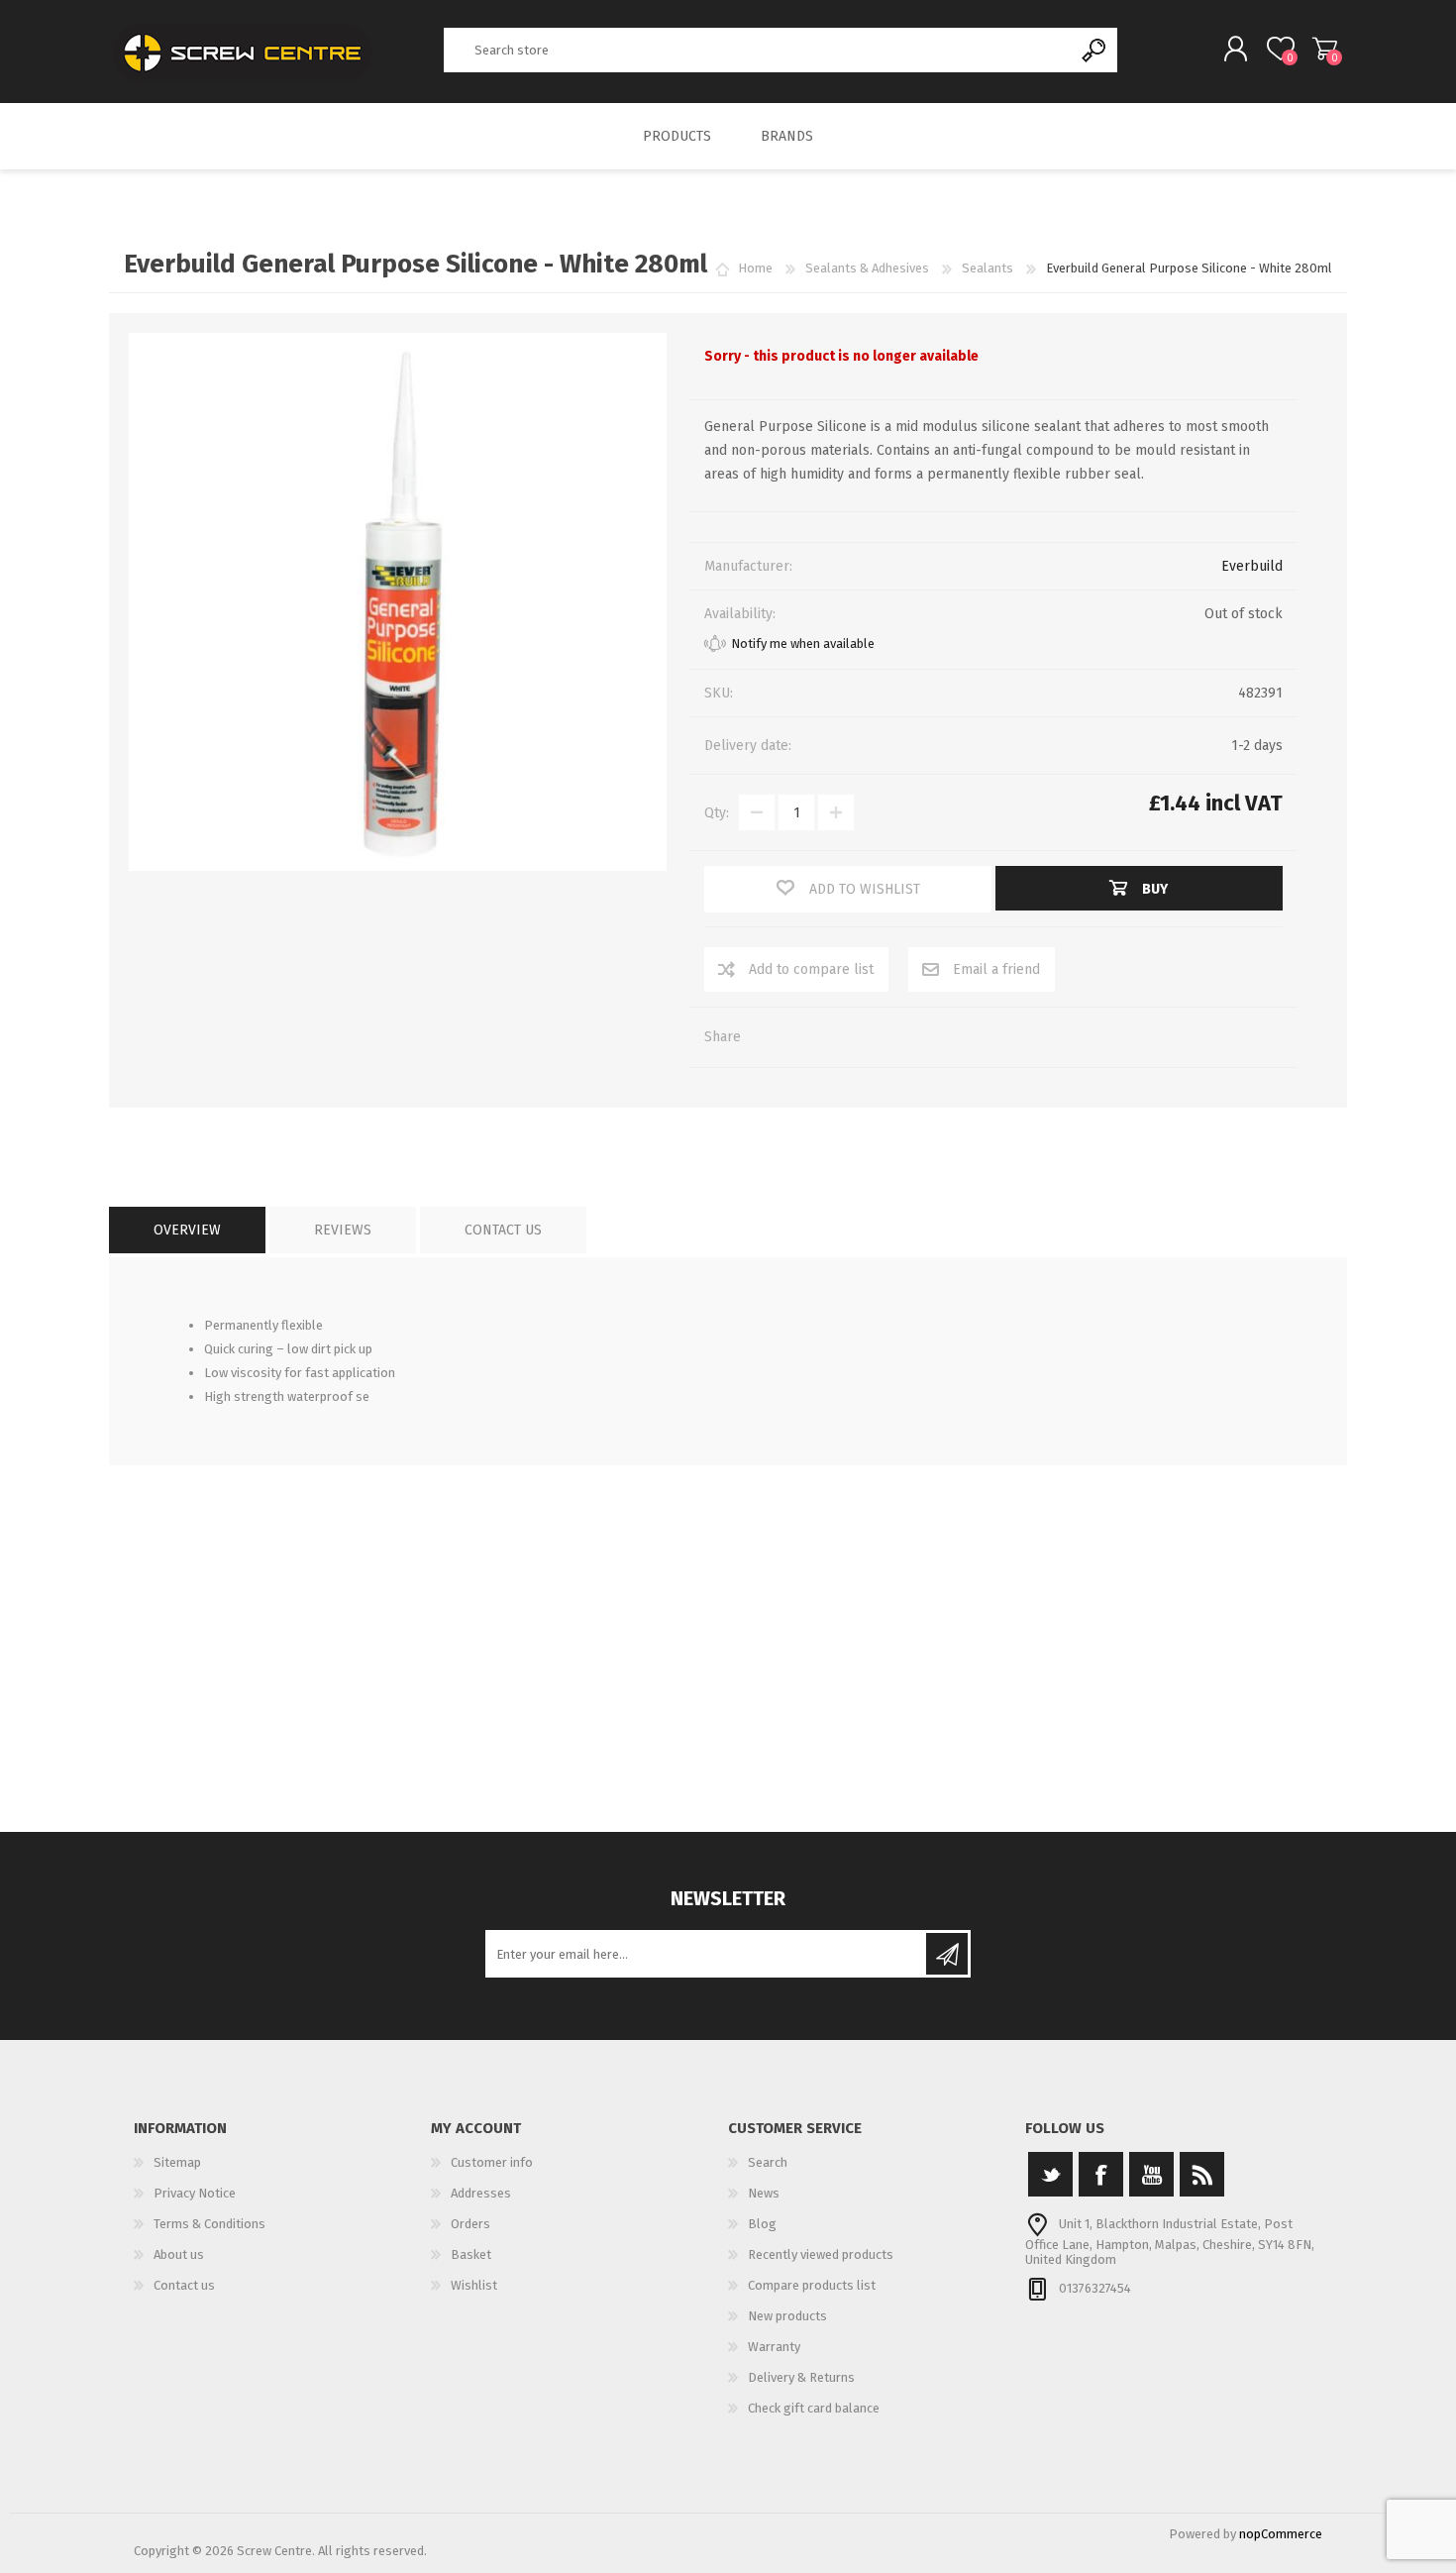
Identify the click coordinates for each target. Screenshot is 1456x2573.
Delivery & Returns (801, 2377)
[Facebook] (1101, 2174)
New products (787, 2316)
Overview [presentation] (187, 1230)
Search (1095, 50)
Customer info (492, 2162)
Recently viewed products (821, 2254)
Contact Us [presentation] (503, 1230)
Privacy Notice (195, 2193)
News (764, 2193)
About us (179, 2254)
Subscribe (947, 1954)
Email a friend (996, 969)
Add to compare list (811, 969)
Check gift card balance (814, 2408)
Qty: (717, 813)
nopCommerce (1281, 2534)
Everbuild (1252, 566)
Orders (470, 2224)
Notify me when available (803, 643)
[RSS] (1202, 2174)
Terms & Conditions (209, 2224)
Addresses (481, 2193)
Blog (762, 2224)
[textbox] (759, 50)
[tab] (187, 1230)
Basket (1325, 49)
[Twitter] (1050, 2174)
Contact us (184, 2285)
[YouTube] (1151, 2174)
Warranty (774, 2347)
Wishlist (474, 2285)
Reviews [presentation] (343, 1230)
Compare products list (812, 2285)
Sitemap (177, 2162)
